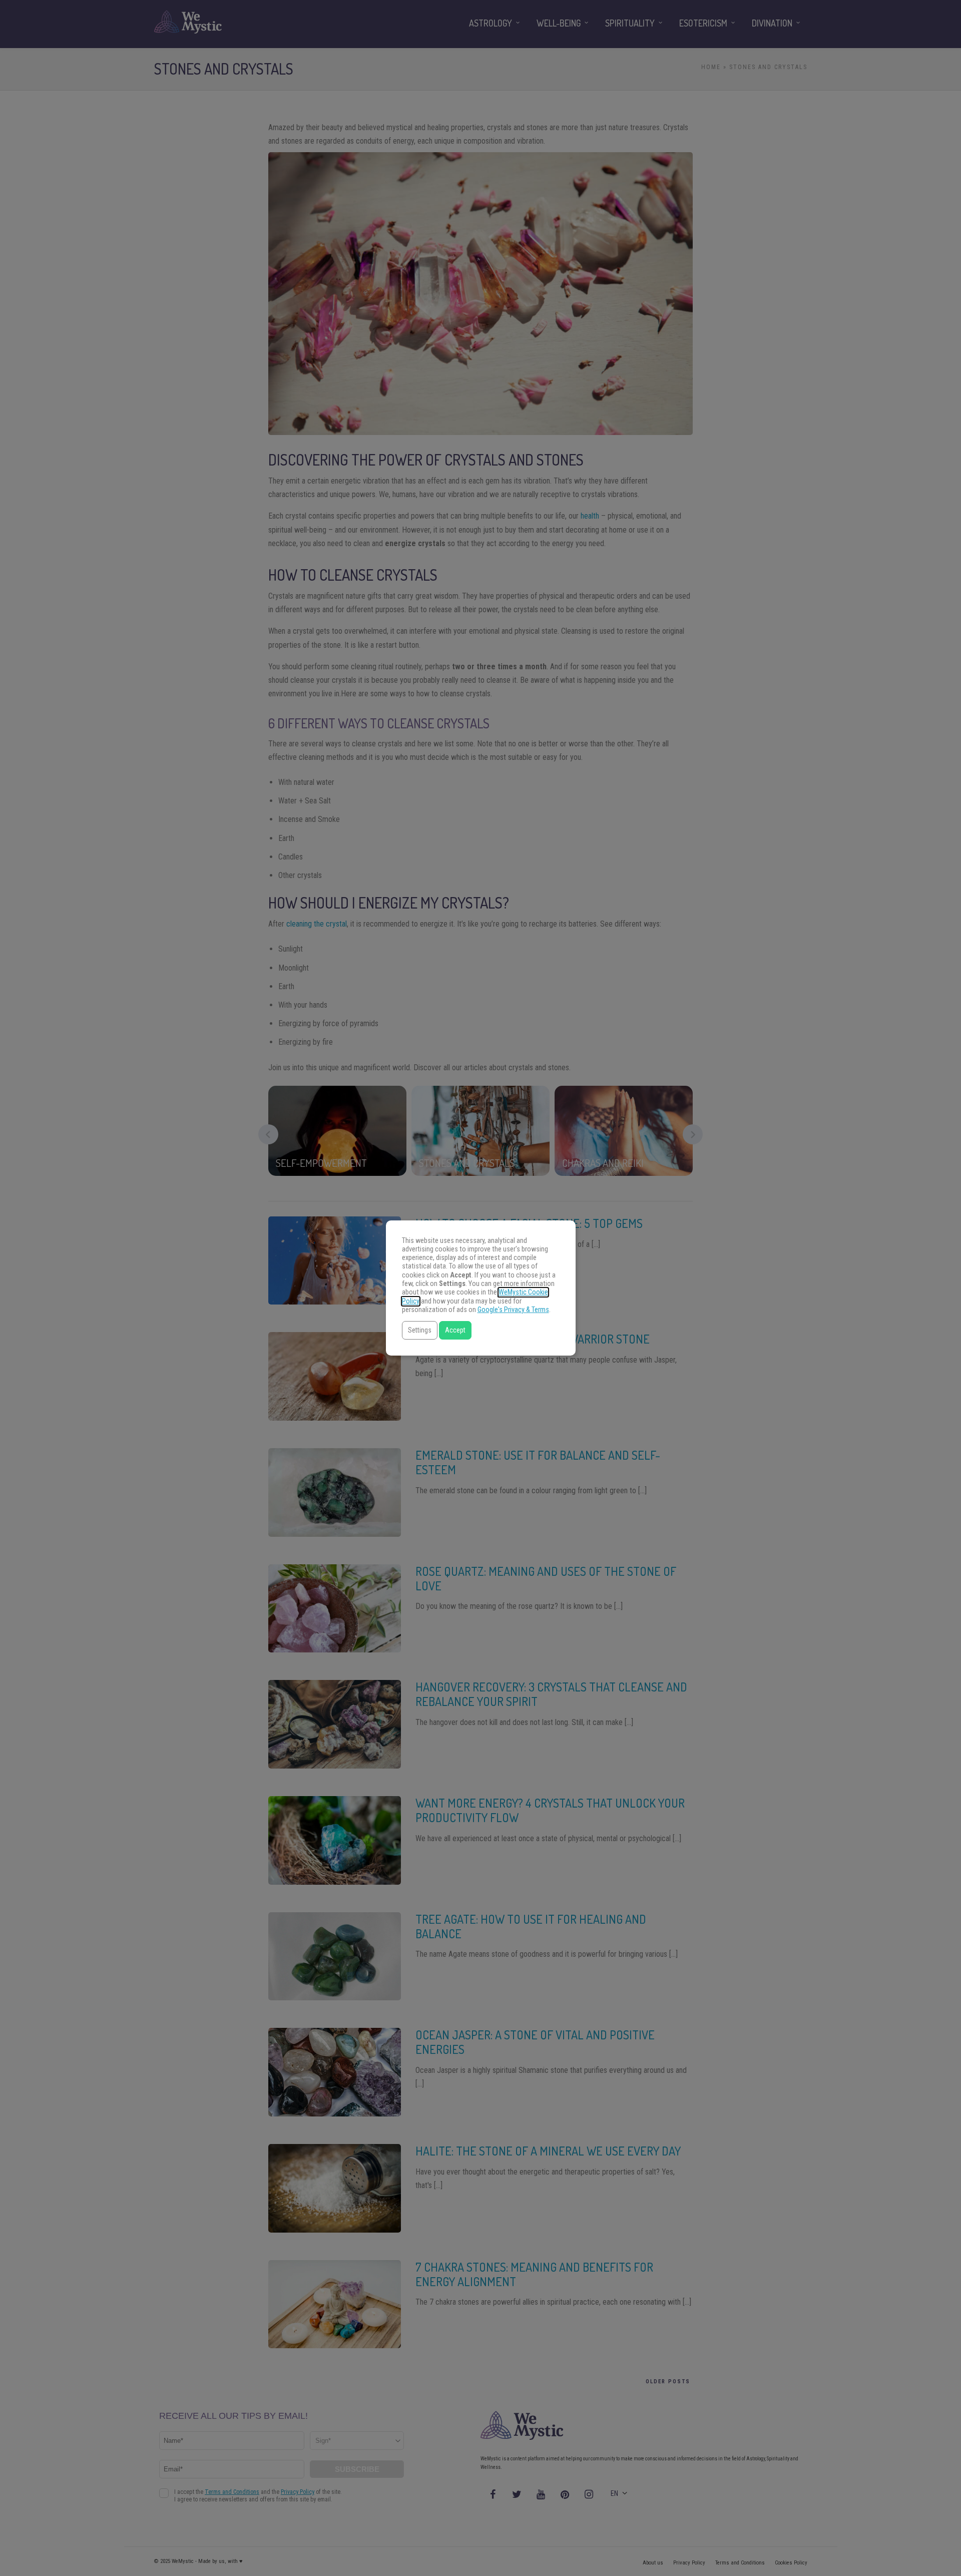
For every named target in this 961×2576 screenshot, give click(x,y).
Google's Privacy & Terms (513, 1310)
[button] (420, 1330)
